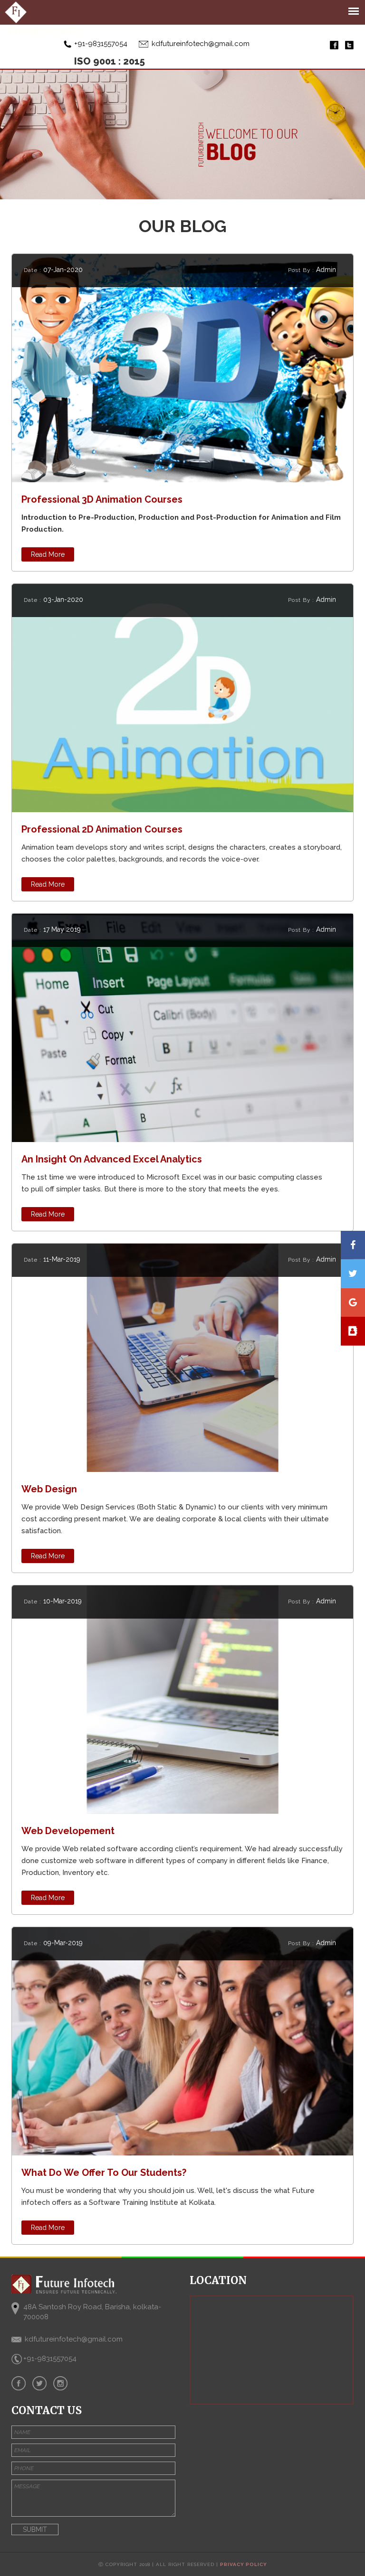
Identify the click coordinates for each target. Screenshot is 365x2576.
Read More (48, 554)
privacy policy (244, 2564)
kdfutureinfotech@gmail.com (201, 44)
